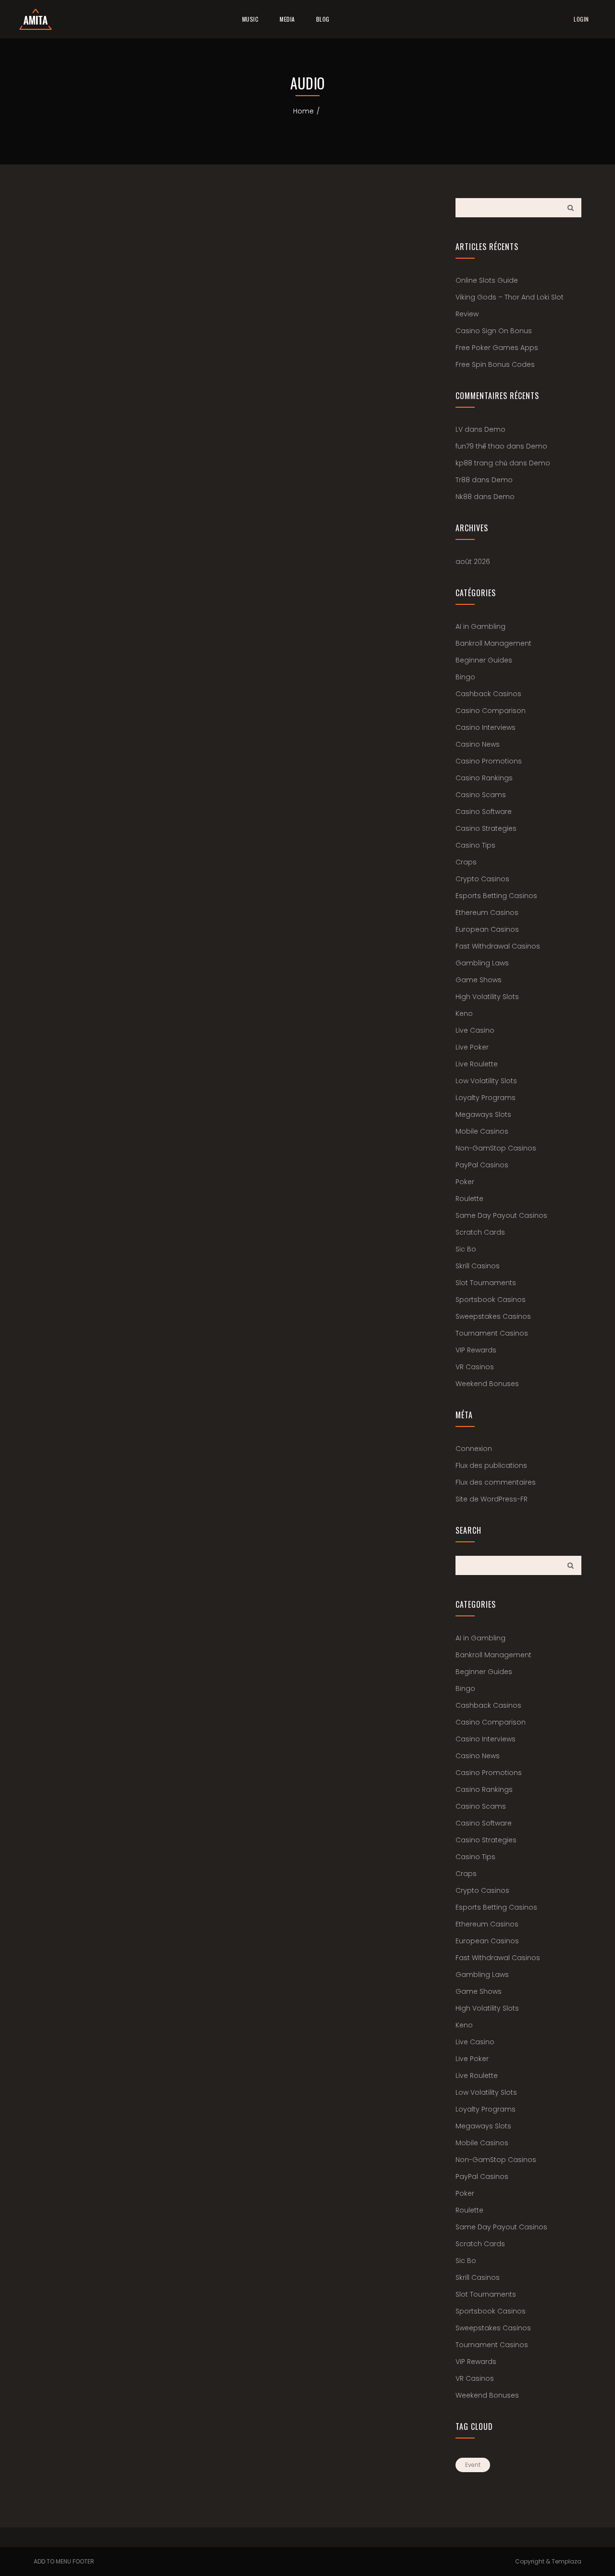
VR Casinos (475, 1367)
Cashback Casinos (488, 694)
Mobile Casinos (482, 1131)
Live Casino (475, 1030)
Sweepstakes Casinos (493, 1316)
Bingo (465, 677)
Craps (466, 862)
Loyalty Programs (486, 1098)
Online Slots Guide (487, 280)
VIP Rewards (476, 1350)
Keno (464, 1013)
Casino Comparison (491, 711)
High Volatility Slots (487, 997)
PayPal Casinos (482, 1165)
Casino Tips (475, 845)
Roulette (469, 1199)
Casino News (478, 744)
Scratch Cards (480, 1232)
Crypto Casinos (482, 879)
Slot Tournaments (486, 1283)
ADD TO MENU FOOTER (64, 2561)
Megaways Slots (483, 1114)
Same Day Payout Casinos (501, 1215)
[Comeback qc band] (36, 19)
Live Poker (472, 1047)
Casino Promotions (489, 761)
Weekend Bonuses (487, 1384)
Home (303, 111)
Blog (323, 19)
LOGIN (581, 19)
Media (287, 19)
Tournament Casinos (492, 1333)
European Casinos (487, 929)
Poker (465, 1182)
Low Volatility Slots (486, 1081)
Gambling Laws (482, 963)
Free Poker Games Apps (497, 348)
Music (251, 19)
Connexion (474, 1449)
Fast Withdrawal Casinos (498, 946)
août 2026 (473, 562)
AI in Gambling (480, 626)
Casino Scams (481, 795)
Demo (495, 429)
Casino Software (484, 812)
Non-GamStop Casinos (496, 1148)
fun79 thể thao (480, 446)
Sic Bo (466, 1249)
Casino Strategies (486, 828)
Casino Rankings (484, 778)
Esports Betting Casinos (496, 896)
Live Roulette (477, 1064)
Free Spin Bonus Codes (495, 364)
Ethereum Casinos (487, 913)
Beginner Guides (484, 660)
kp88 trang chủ (481, 463)
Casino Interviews (486, 727)
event (473, 2465)
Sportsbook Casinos (491, 1300)
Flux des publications (491, 1465)
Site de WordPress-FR (492, 1499)
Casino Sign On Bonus (494, 331)
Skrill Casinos (478, 1266)
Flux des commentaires (496, 1482)
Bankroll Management (493, 643)
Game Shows (479, 980)
